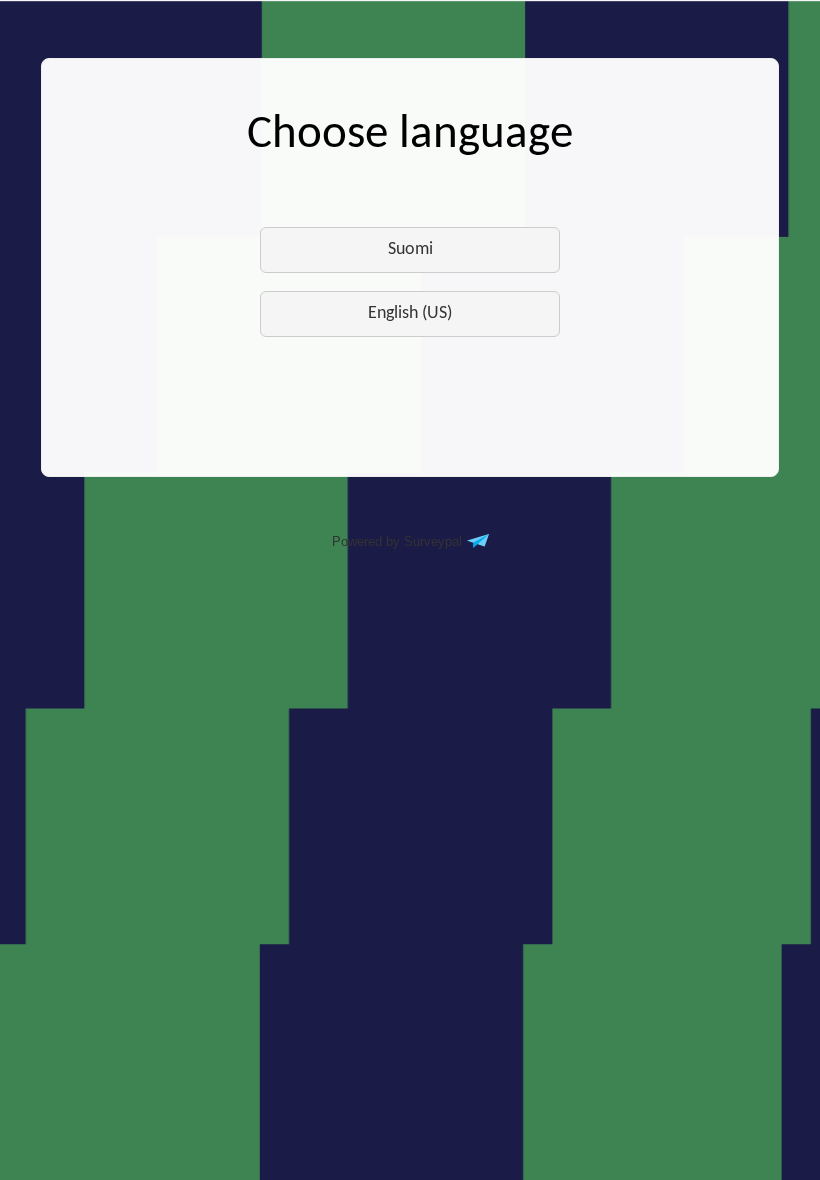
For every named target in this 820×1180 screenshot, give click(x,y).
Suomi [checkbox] (410, 249)
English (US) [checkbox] (410, 313)
